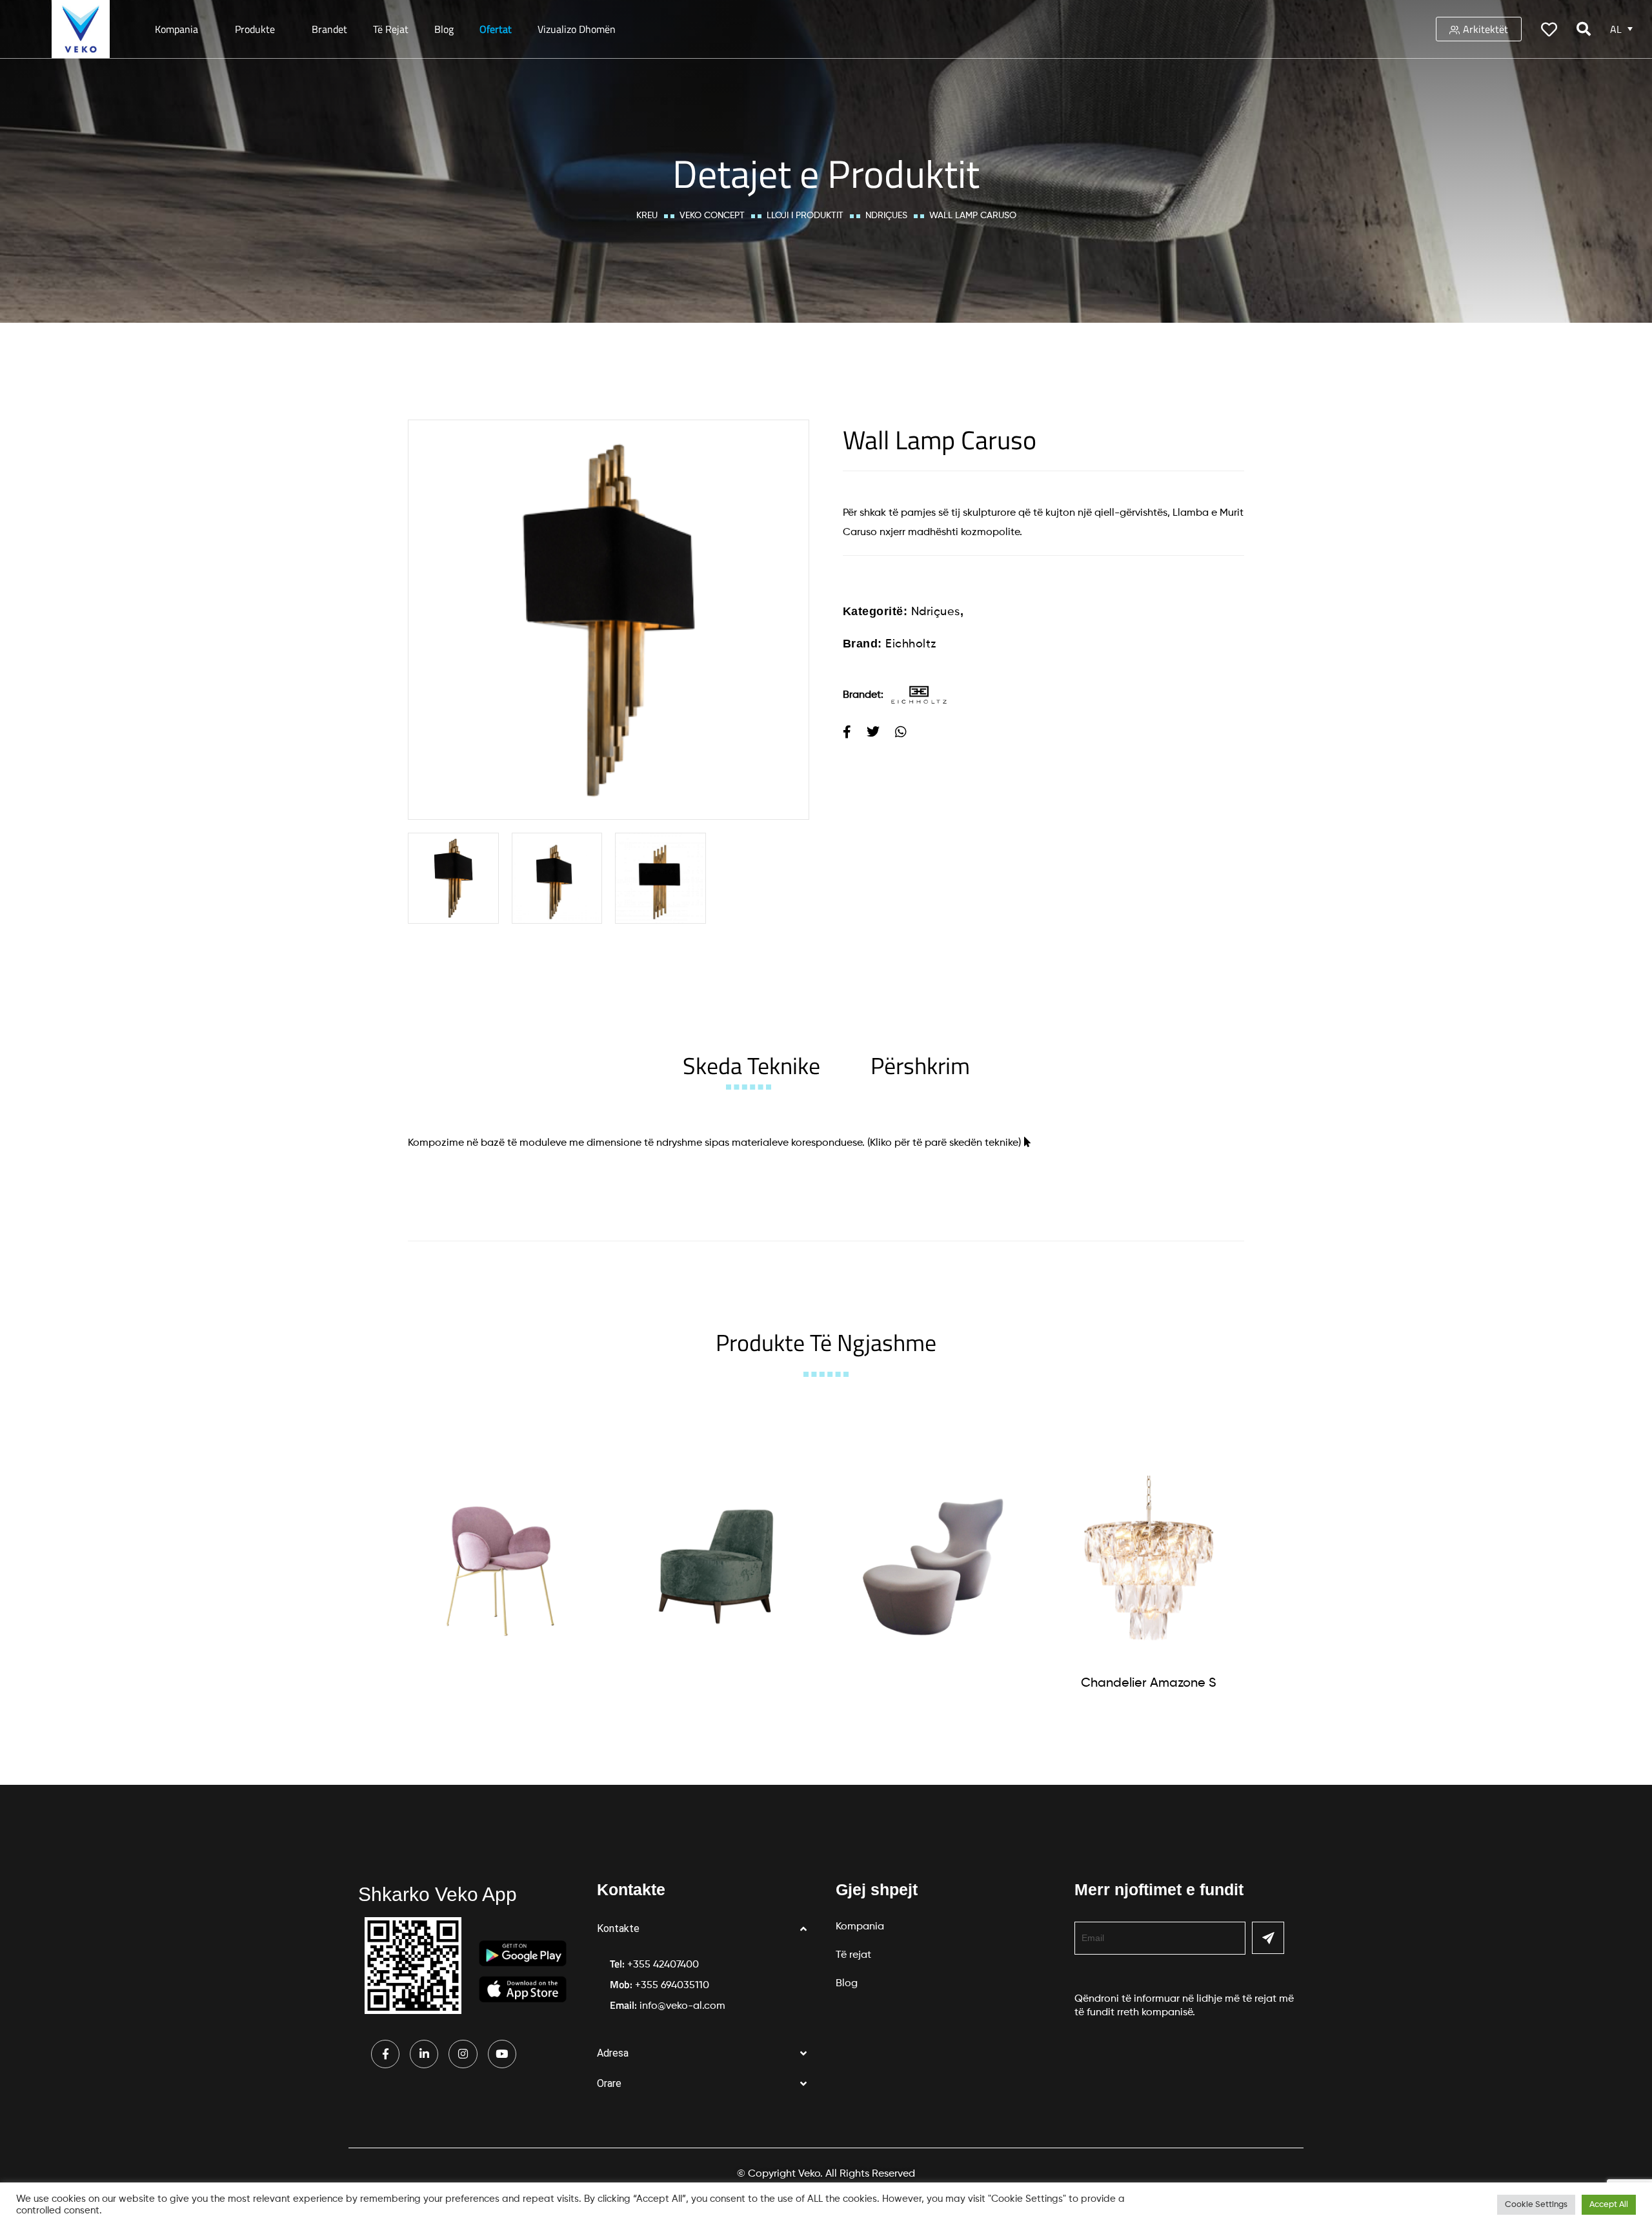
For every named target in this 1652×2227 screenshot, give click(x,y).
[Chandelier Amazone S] (1149, 1568)
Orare (609, 2083)
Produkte (255, 29)
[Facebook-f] (385, 2054)
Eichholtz (911, 644)
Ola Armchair (500, 1681)
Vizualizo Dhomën (577, 29)
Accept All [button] (1609, 2205)
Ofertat (496, 29)
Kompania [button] (176, 29)
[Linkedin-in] (424, 2054)
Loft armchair (716, 1681)
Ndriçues (886, 216)
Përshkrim (920, 1065)
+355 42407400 (663, 1965)
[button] (707, 1929)
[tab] (751, 1065)
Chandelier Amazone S (1149, 1683)
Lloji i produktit (805, 216)
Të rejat (391, 29)
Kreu (647, 216)
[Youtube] (502, 2054)
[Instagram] (463, 2054)
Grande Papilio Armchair (932, 1681)
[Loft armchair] (716, 1567)
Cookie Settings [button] (1536, 2205)
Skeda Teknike (751, 1065)
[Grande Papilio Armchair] (932, 1567)
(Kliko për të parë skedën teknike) (944, 1143)
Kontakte (618, 1928)
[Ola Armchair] (500, 1567)
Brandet (329, 29)
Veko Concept (712, 216)
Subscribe (1268, 1938)
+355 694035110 (672, 1986)
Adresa (613, 2053)
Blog (444, 29)
